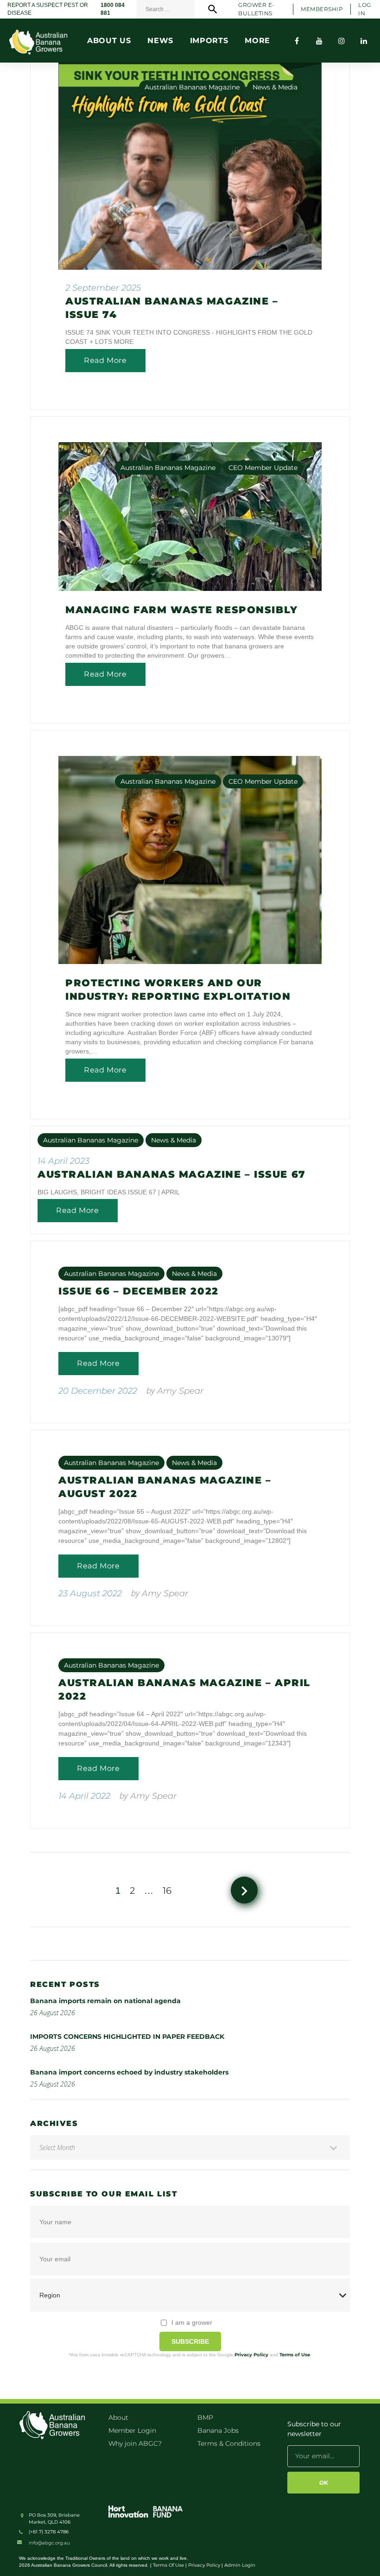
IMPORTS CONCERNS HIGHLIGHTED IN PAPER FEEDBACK (127, 2037)
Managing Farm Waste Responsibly (182, 610)
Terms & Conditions (229, 2443)
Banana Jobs (218, 2430)
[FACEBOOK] (297, 41)
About (118, 2417)
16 (167, 1891)
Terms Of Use (168, 2565)
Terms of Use (295, 2355)
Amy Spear (180, 1391)
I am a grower (192, 2322)
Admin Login (240, 2565)
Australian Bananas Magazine (192, 87)
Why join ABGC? (135, 2443)
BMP (205, 2417)
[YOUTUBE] (319, 41)
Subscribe (190, 2341)
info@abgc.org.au (49, 2543)
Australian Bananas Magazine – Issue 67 (172, 1174)
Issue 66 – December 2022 (139, 1291)
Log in (364, 9)
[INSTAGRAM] (342, 41)
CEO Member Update (263, 468)
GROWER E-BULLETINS (256, 9)
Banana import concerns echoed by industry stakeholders (129, 2072)
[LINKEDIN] (364, 41)
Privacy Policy (251, 2355)
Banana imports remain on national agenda (105, 2001)
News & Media (275, 87)
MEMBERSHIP (322, 9)
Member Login (132, 2430)
